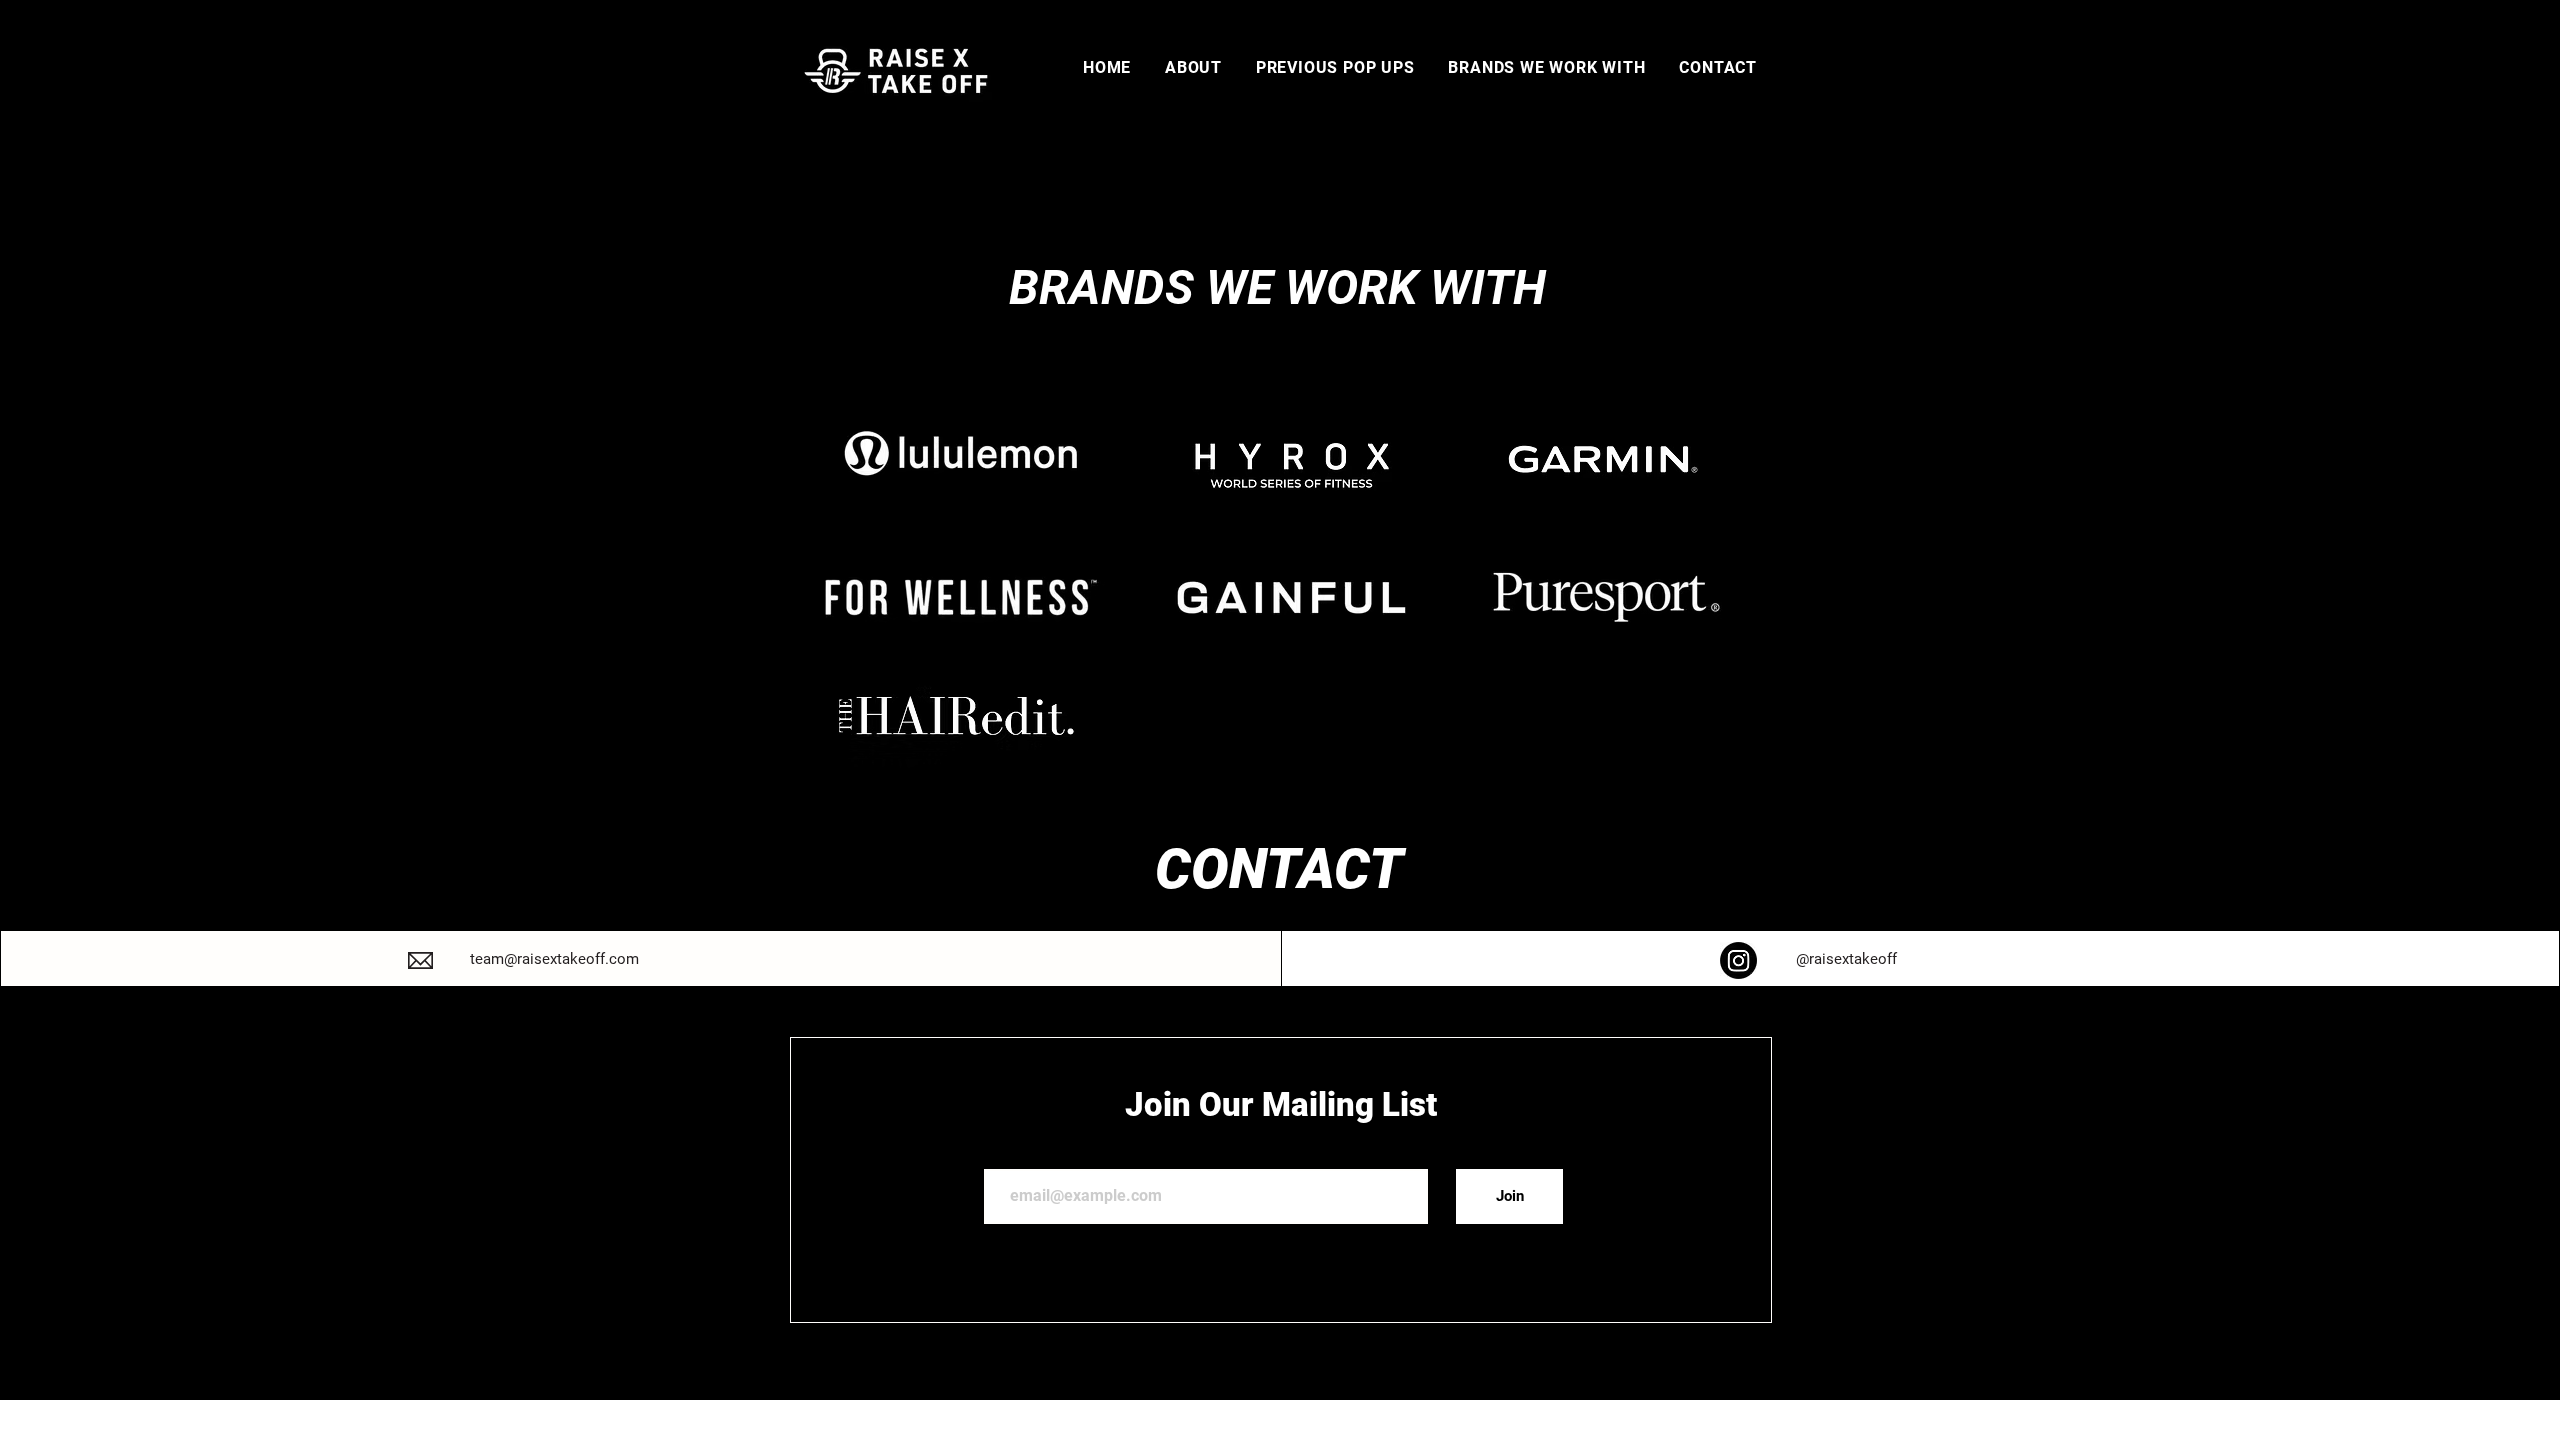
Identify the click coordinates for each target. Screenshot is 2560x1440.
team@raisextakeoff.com (554, 959)
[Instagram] (1738, 960)
